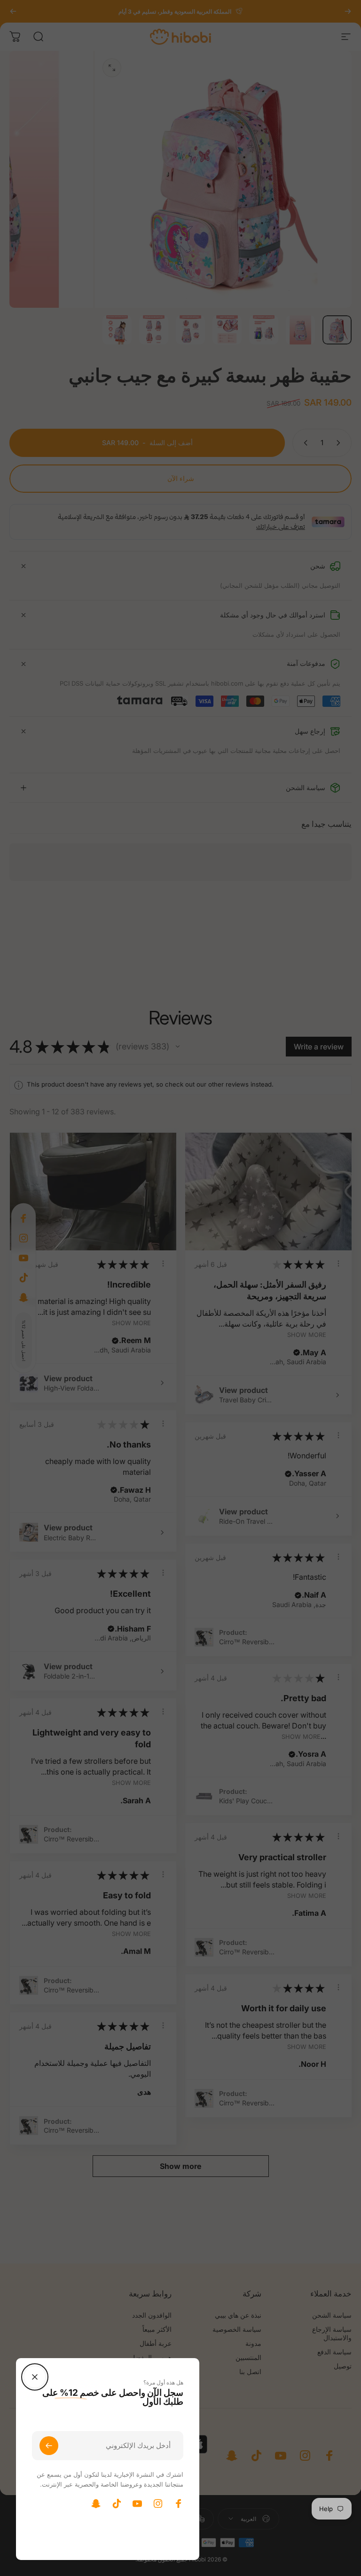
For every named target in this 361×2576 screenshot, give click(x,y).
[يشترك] (49, 2446)
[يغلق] (35, 2377)
